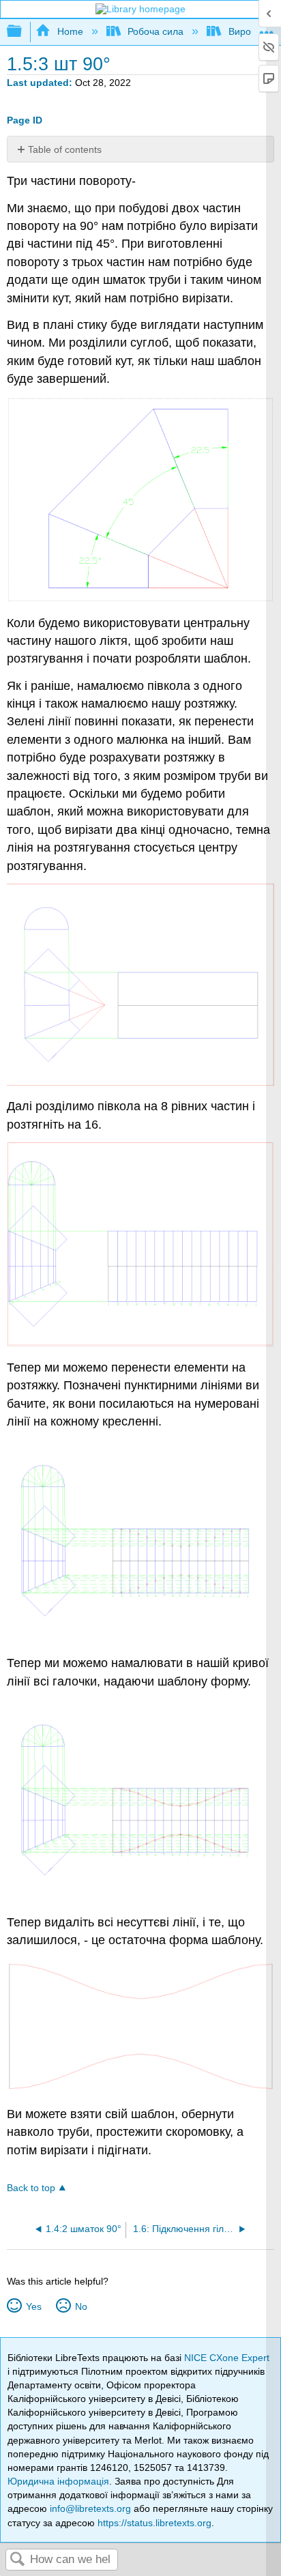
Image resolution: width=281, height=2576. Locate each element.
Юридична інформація (58, 2481)
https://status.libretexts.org (154, 2523)
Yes (33, 2306)
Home (70, 31)
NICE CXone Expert (227, 2358)
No (81, 2306)
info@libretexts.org (90, 2508)
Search (18, 2560)
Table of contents (65, 149)
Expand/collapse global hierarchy (23, 32)
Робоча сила (156, 31)
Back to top (31, 2188)
